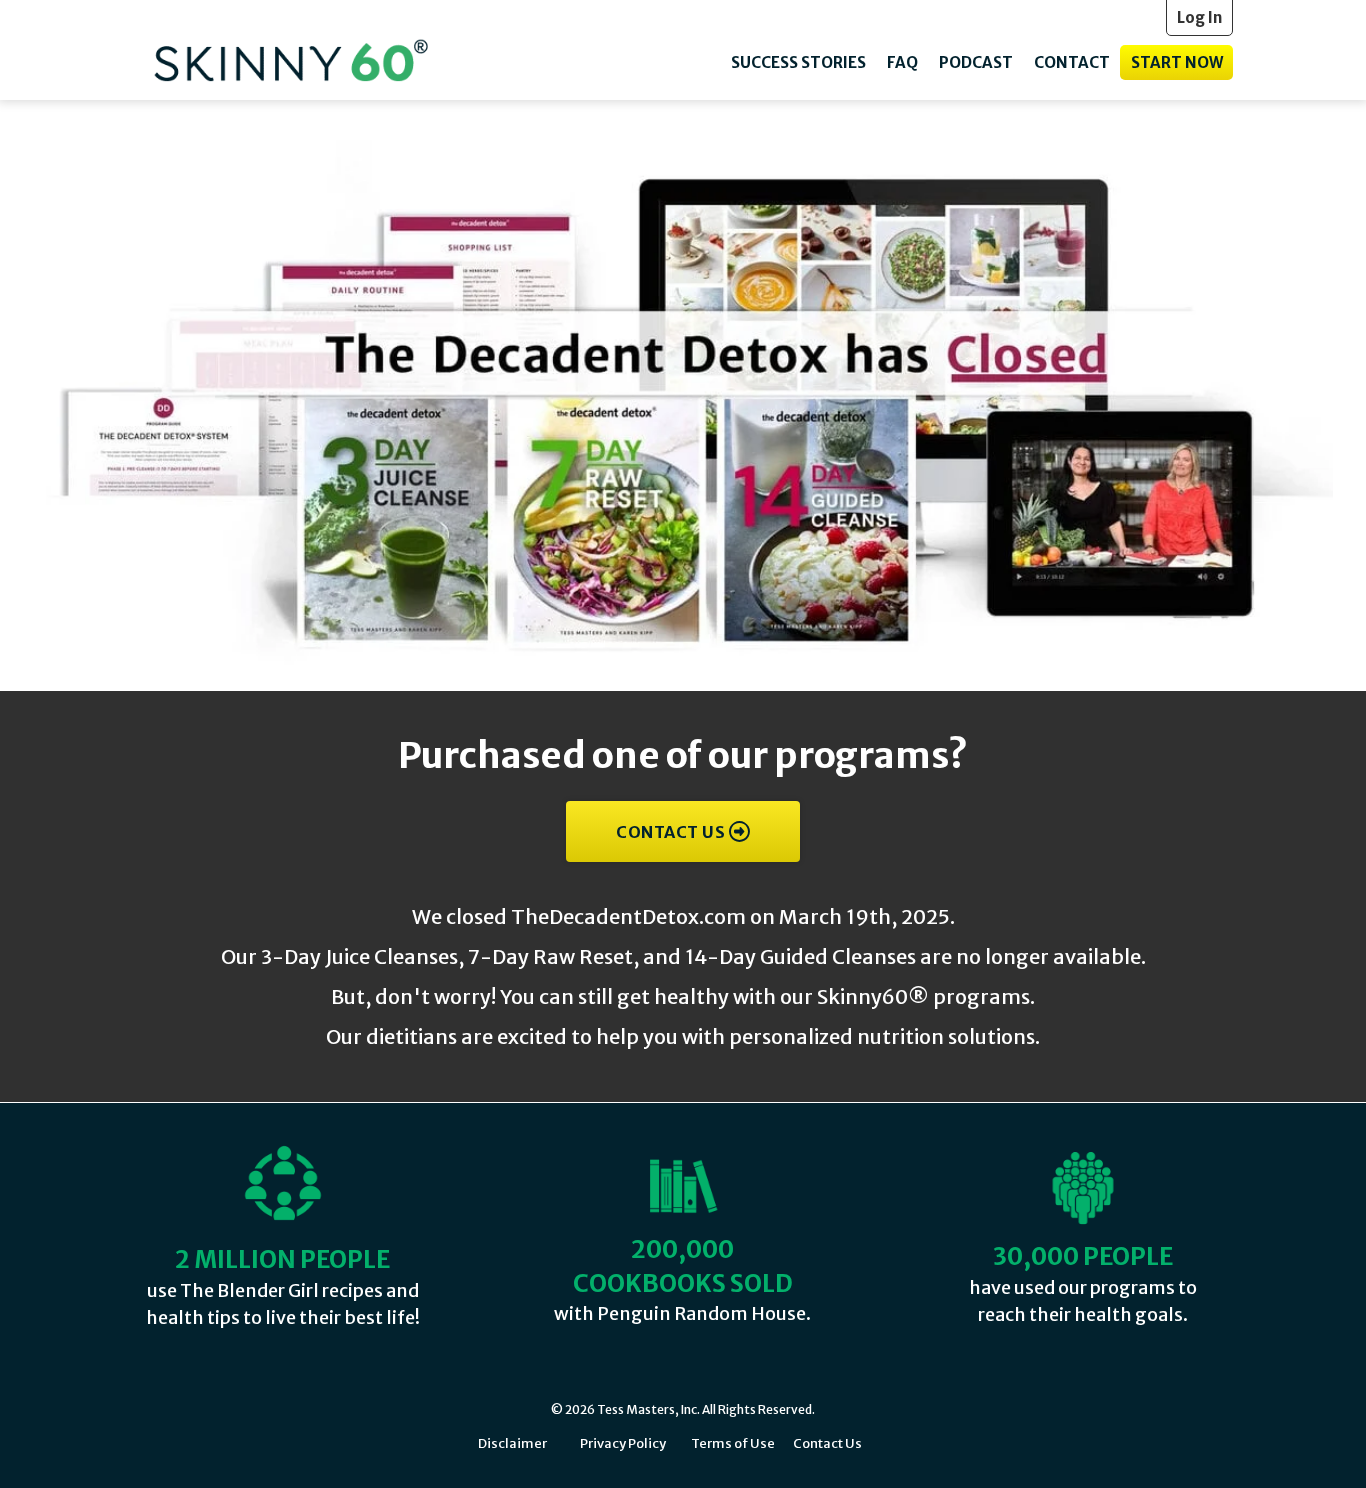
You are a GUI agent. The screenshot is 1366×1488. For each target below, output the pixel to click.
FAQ (902, 62)
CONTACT (1072, 62)
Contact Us (827, 1443)
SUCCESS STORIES (798, 62)
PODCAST (976, 62)
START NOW (1177, 62)
